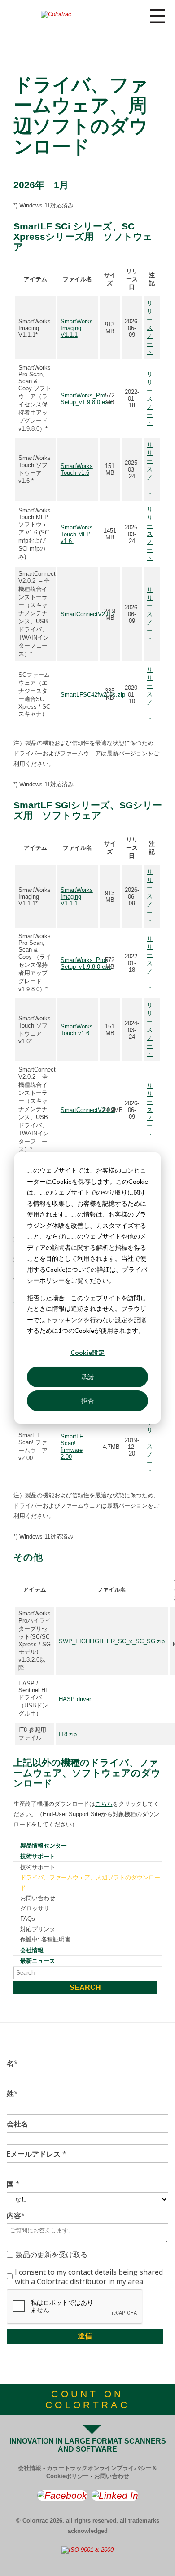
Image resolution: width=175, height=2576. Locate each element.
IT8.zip (68, 1734)
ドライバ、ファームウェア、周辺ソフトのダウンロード (90, 1883)
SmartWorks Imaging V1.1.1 (77, 328)
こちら (104, 1804)
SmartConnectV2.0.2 (88, 614)
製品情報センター (44, 1846)
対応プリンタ (38, 1929)
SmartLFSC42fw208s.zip (93, 695)
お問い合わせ (38, 1898)
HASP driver (75, 1699)
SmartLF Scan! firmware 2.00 (72, 1447)
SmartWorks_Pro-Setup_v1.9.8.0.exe (86, 399)
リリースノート (150, 328)
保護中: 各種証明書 (45, 1939)
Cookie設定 (87, 1352)
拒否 (87, 1400)
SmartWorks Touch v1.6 (77, 469)
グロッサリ (35, 1908)
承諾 (87, 1377)
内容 (16, 2216)
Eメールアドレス (37, 2154)
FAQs (28, 1919)
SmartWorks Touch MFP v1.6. (77, 534)
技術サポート (38, 1856)
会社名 (17, 2124)
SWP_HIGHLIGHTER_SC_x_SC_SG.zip (112, 1641)
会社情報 (32, 1950)
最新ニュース (38, 1961)
